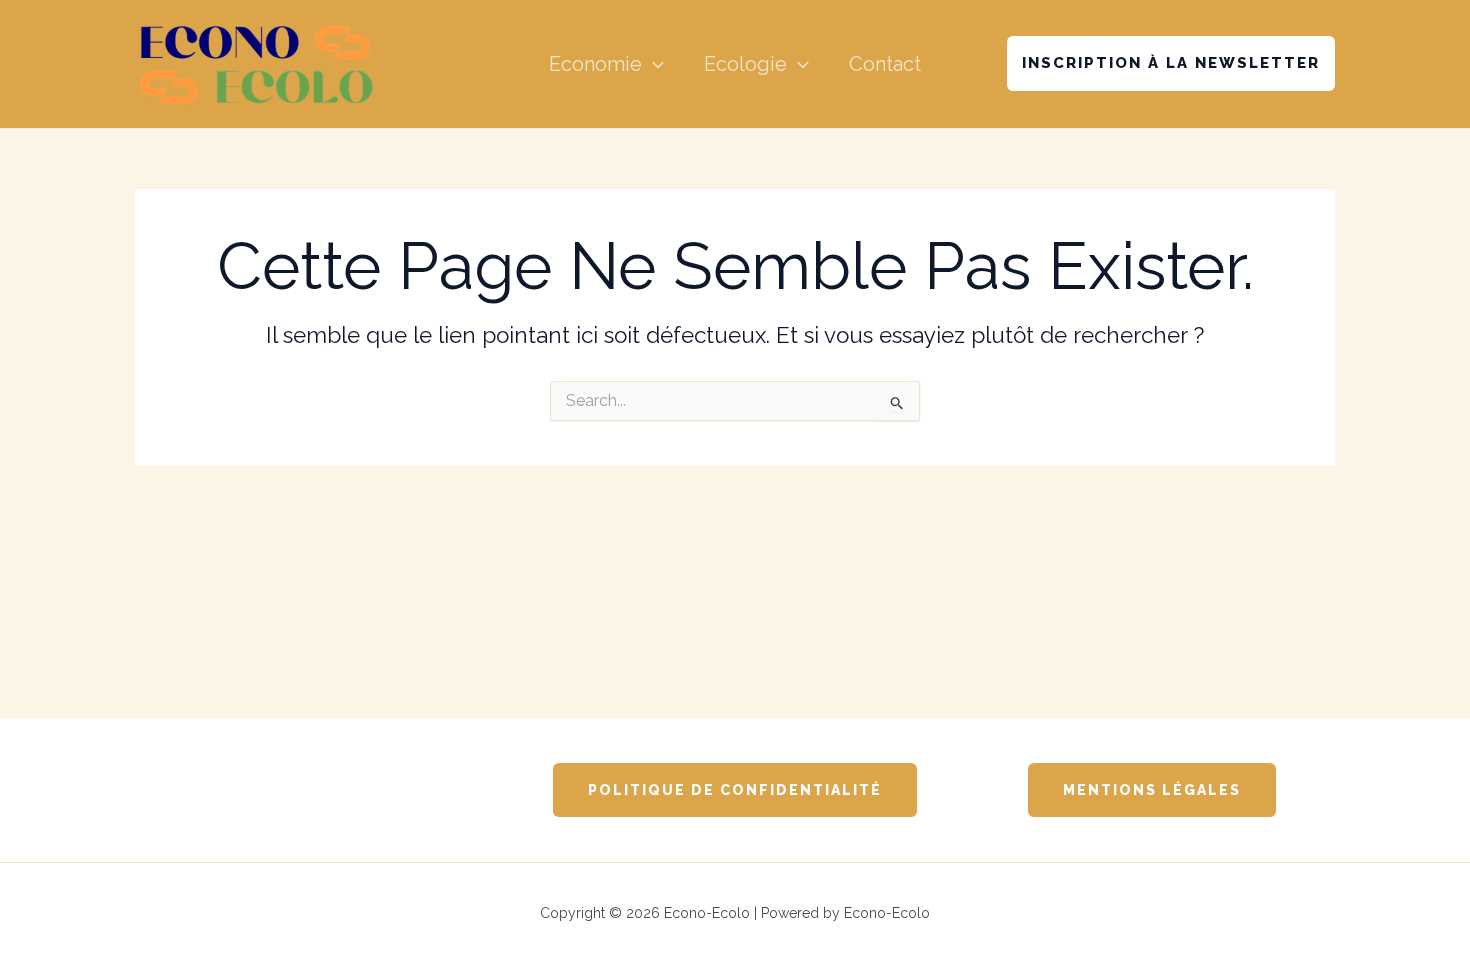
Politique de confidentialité (735, 790)
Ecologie (745, 64)
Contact (885, 64)
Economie (595, 64)
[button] (653, 64)
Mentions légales (1152, 790)
